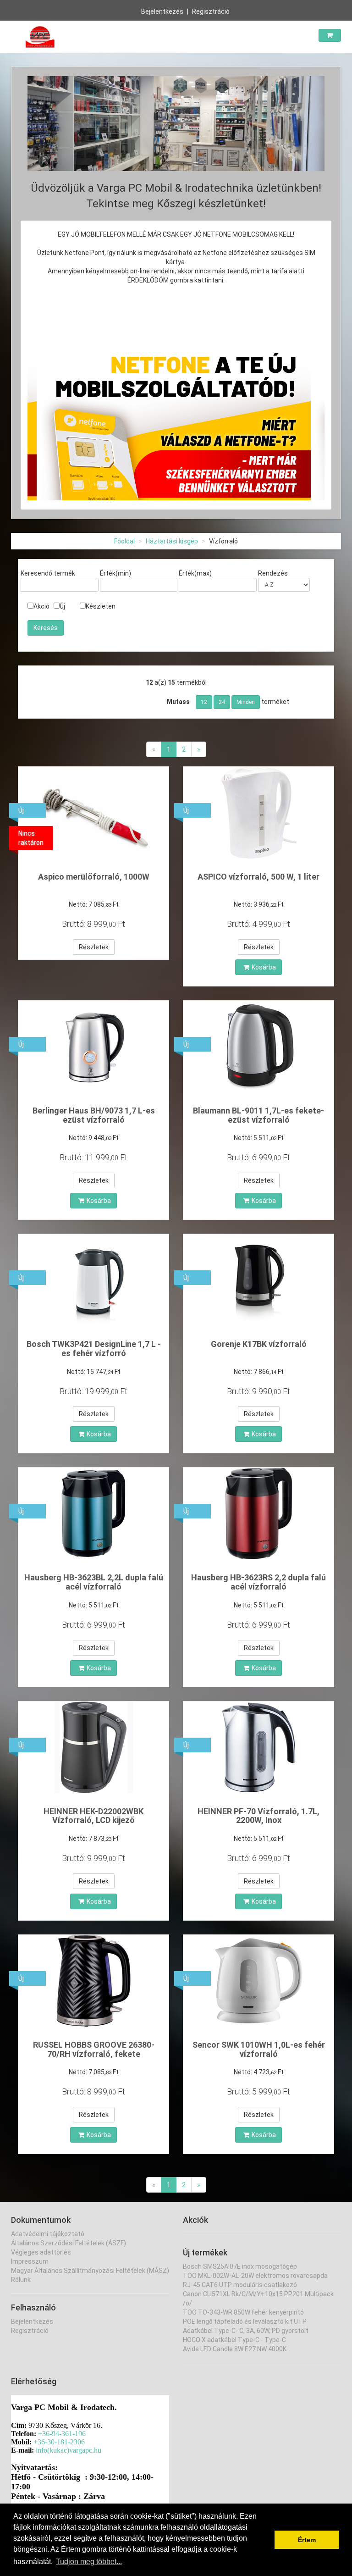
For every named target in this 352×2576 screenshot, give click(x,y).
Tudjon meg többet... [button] (89, 2562)
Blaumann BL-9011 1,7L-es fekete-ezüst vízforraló (258, 1115)
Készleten (101, 606)
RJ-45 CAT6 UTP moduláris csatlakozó (240, 2285)
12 (204, 702)
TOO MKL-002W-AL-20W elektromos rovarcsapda (255, 2276)
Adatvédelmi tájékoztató (48, 2234)
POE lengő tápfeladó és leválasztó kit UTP (245, 2321)
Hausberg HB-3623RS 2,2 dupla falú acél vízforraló (258, 1582)
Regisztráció (211, 11)
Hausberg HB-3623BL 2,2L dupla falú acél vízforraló (94, 1582)
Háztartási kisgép (172, 541)
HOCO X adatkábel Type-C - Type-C (234, 2340)
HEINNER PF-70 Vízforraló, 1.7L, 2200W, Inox (258, 1816)
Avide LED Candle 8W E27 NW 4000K (235, 2349)
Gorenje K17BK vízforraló (259, 1344)
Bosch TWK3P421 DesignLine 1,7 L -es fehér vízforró (94, 1349)
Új (62, 606)
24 (222, 702)
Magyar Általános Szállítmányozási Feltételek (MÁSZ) (90, 2271)
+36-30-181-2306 (59, 2442)
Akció (41, 606)
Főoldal (124, 541)
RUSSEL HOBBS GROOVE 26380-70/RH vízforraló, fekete (94, 2049)
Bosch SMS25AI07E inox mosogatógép (240, 2266)
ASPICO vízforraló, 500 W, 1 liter (258, 877)
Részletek (94, 947)
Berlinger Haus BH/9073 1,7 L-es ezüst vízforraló (94, 1115)
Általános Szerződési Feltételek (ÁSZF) (69, 2243)
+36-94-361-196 (62, 2434)
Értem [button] (307, 2540)
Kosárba (264, 967)
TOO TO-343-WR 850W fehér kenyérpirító (243, 2312)
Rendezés (273, 573)
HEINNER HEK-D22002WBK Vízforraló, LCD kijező (93, 1816)
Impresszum (30, 2261)
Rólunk (21, 2280)
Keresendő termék (48, 573)
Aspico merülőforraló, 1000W (94, 877)
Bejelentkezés (162, 11)
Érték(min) (115, 573)
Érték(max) (195, 573)
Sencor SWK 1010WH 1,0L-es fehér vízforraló (259, 2049)
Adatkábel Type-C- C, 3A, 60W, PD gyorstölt (246, 2331)
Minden (246, 702)
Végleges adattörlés (41, 2252)
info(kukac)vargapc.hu (69, 2450)
